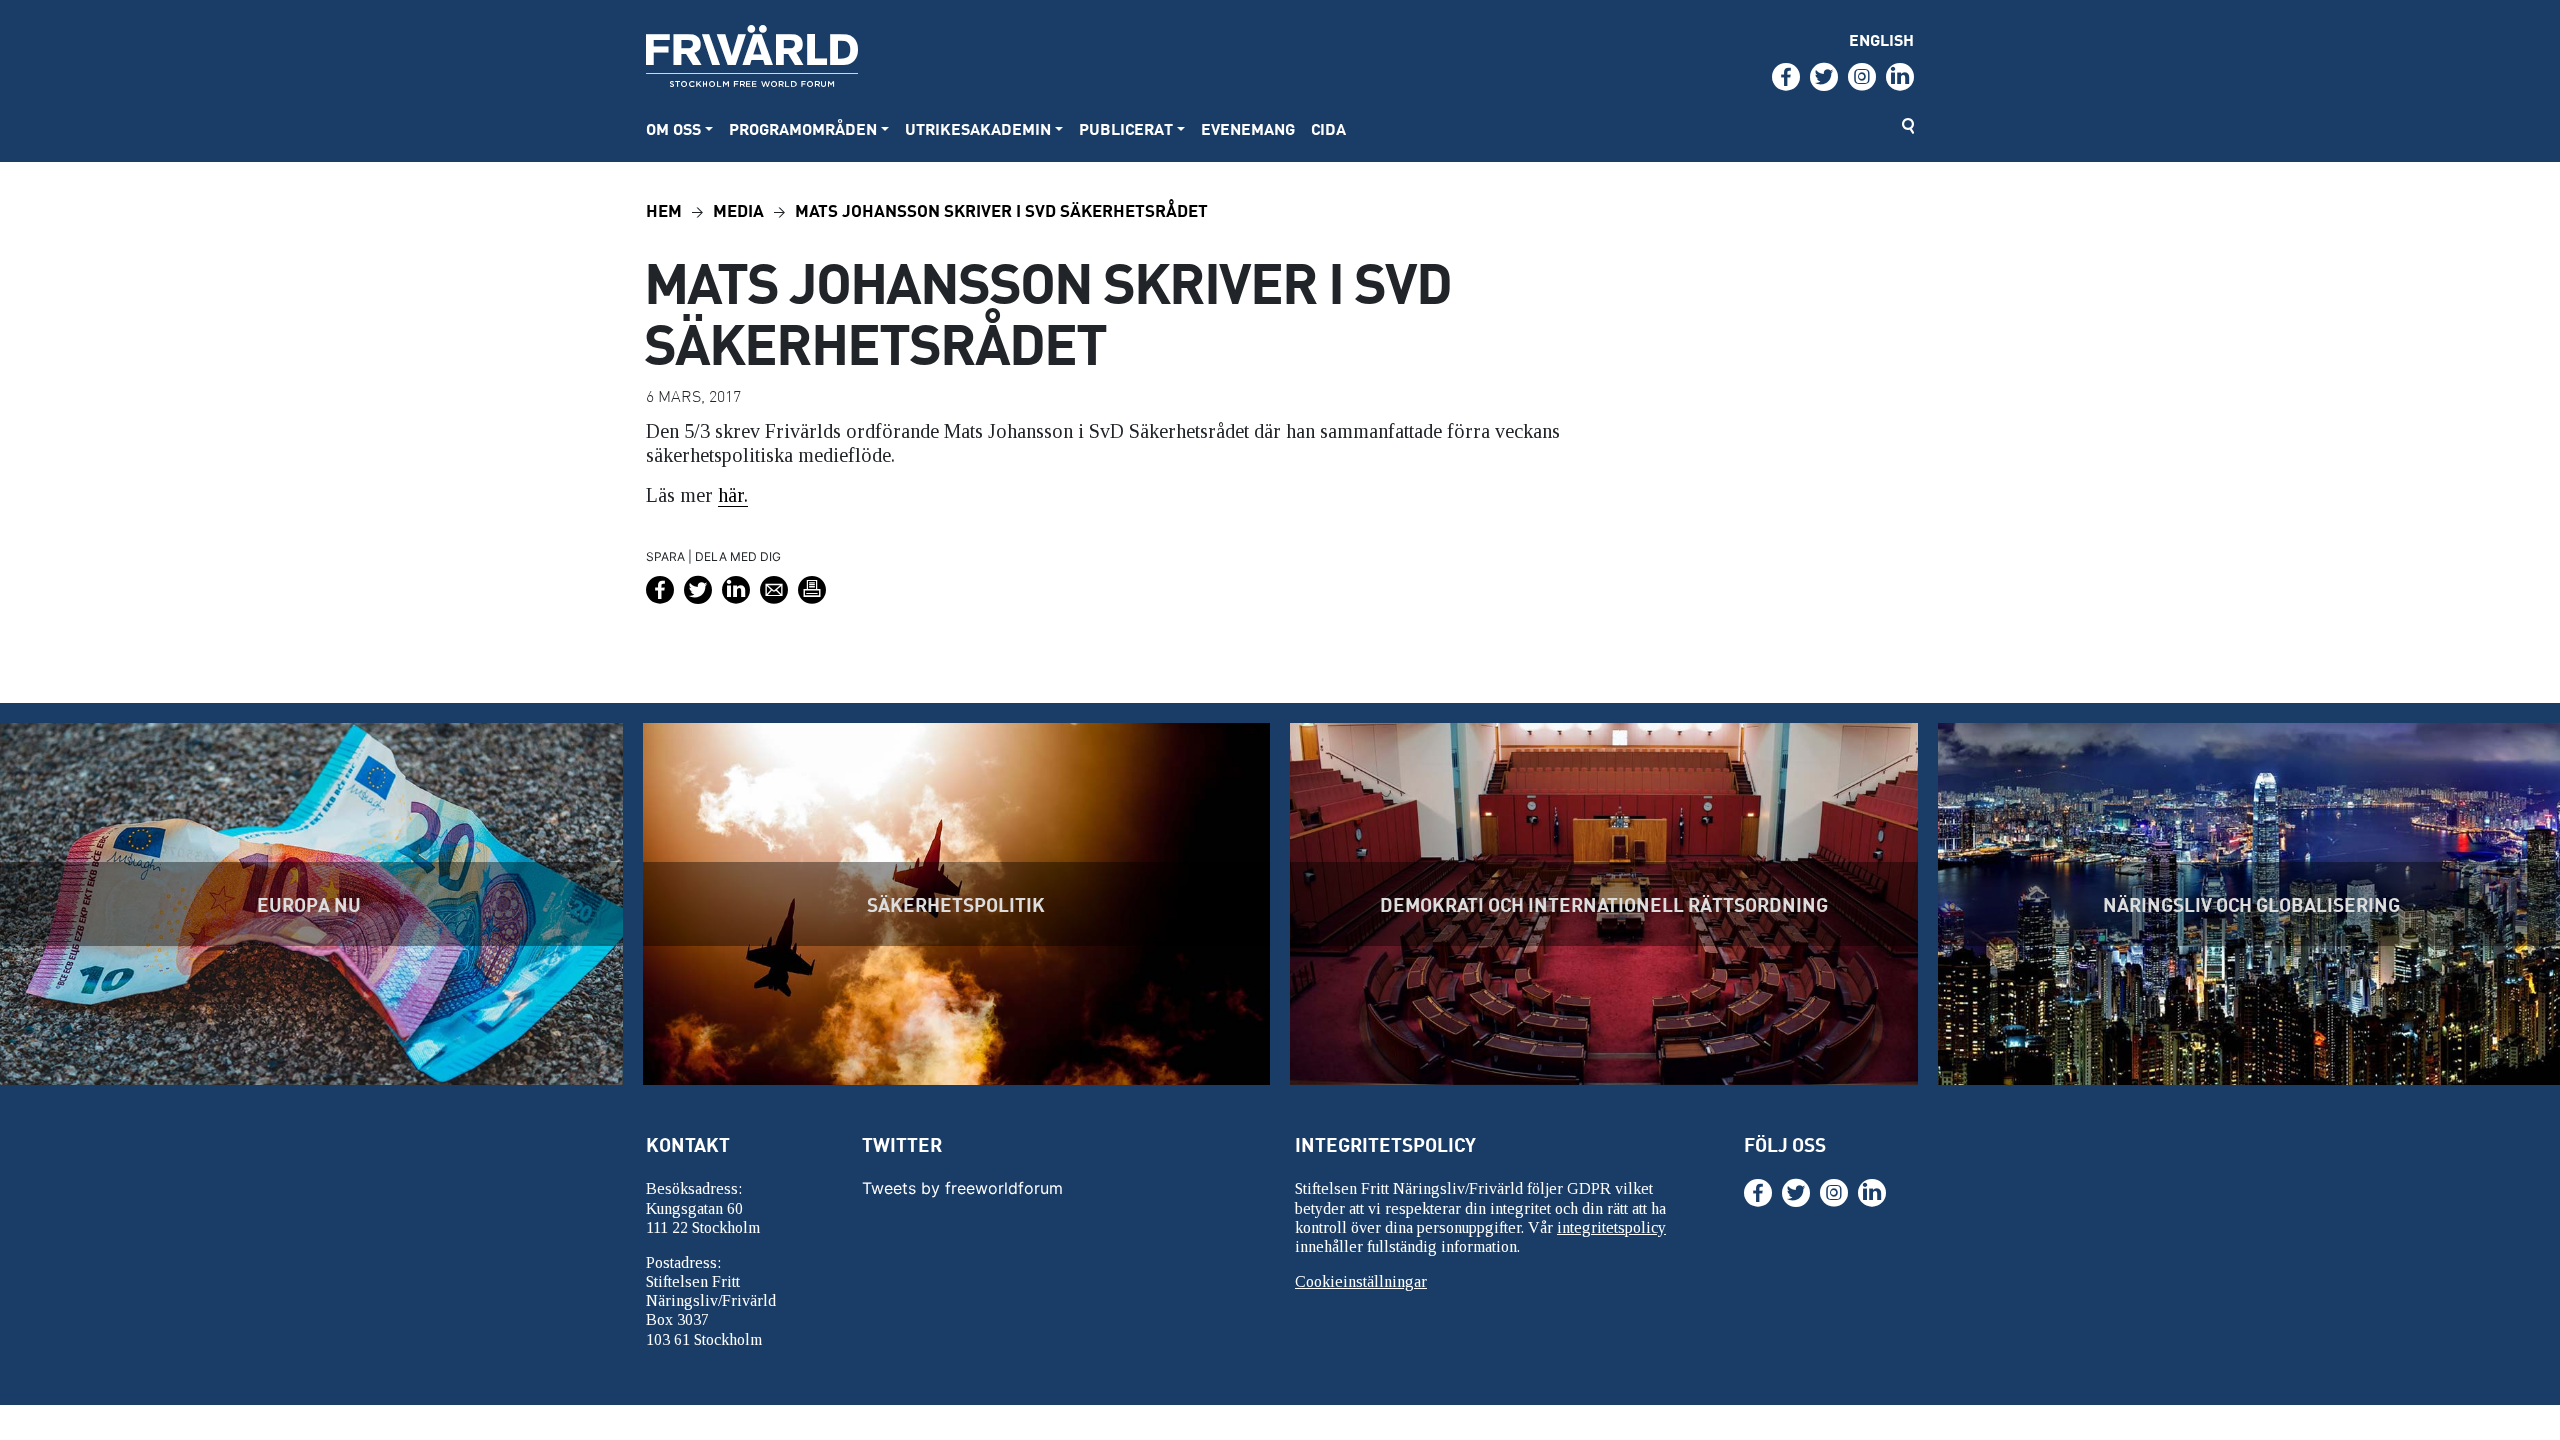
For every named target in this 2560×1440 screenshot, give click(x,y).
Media (738, 209)
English (1881, 39)
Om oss (673, 128)
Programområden (803, 128)
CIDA (1328, 128)
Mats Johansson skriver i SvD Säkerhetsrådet (1001, 209)
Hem (664, 209)
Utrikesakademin (978, 128)
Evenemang (1248, 128)
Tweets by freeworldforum (962, 1188)
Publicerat (1126, 128)
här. (733, 495)
